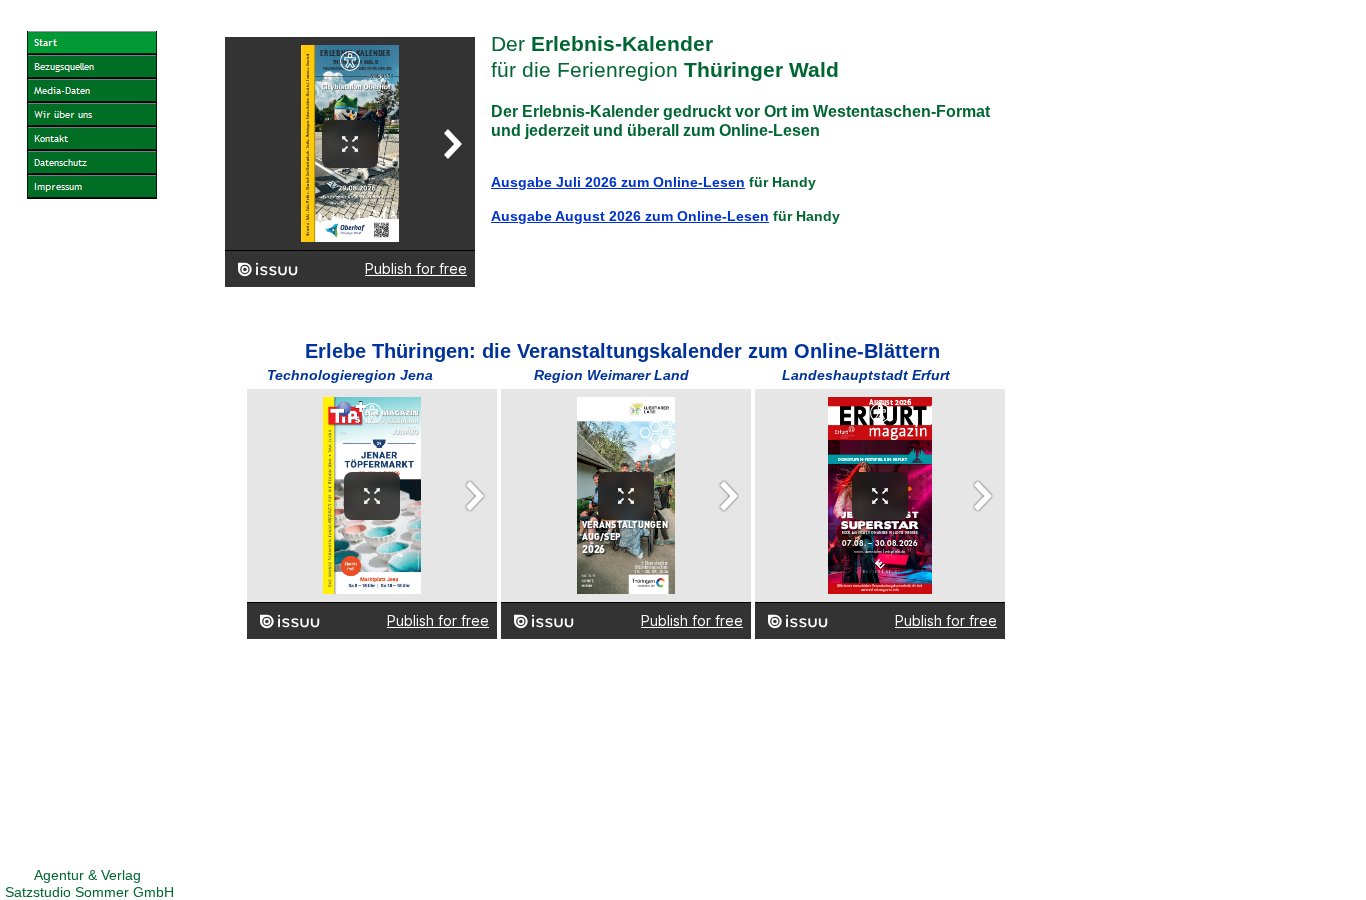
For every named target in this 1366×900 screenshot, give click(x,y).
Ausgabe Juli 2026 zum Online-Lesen (618, 182)
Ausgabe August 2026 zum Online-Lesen (630, 216)
